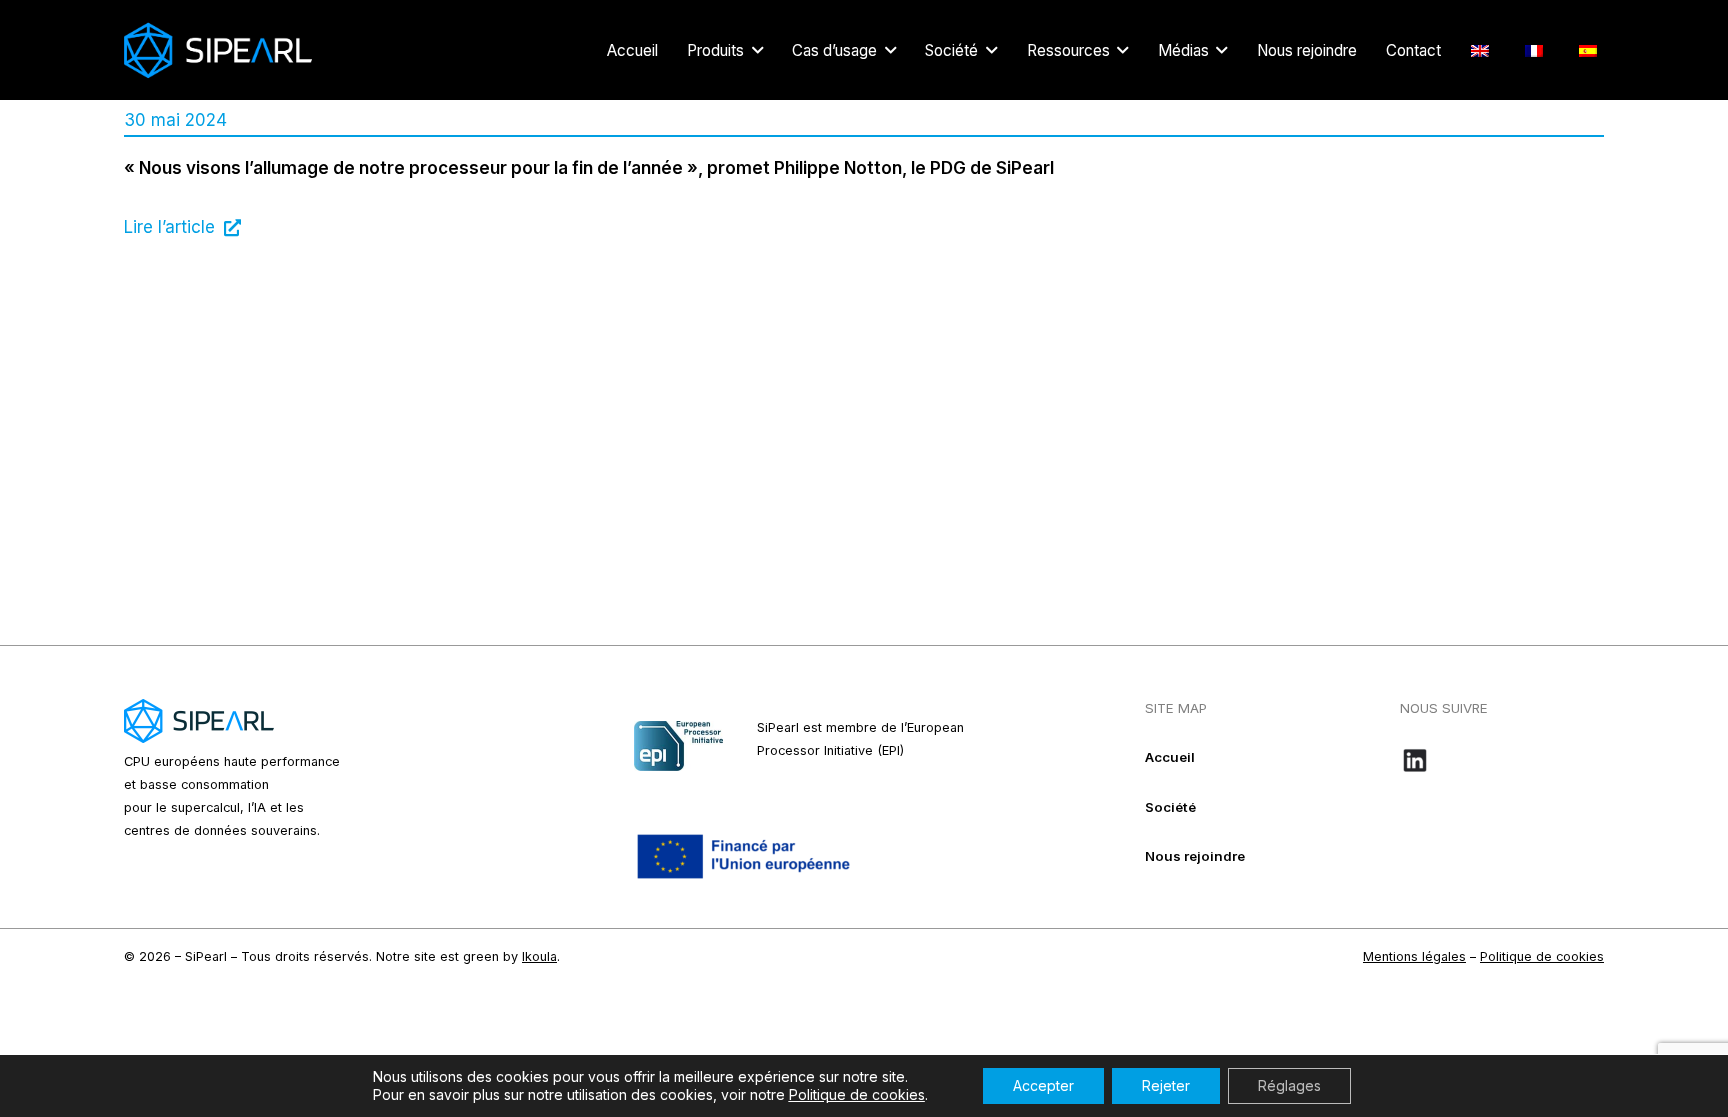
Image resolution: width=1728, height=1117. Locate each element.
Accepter (1043, 1085)
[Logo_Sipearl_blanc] (218, 50)
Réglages (1289, 1085)
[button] (757, 50)
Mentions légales (1414, 956)
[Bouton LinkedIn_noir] (1502, 760)
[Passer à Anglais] (1483, 50)
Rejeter (1166, 1085)
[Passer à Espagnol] (1591, 50)
